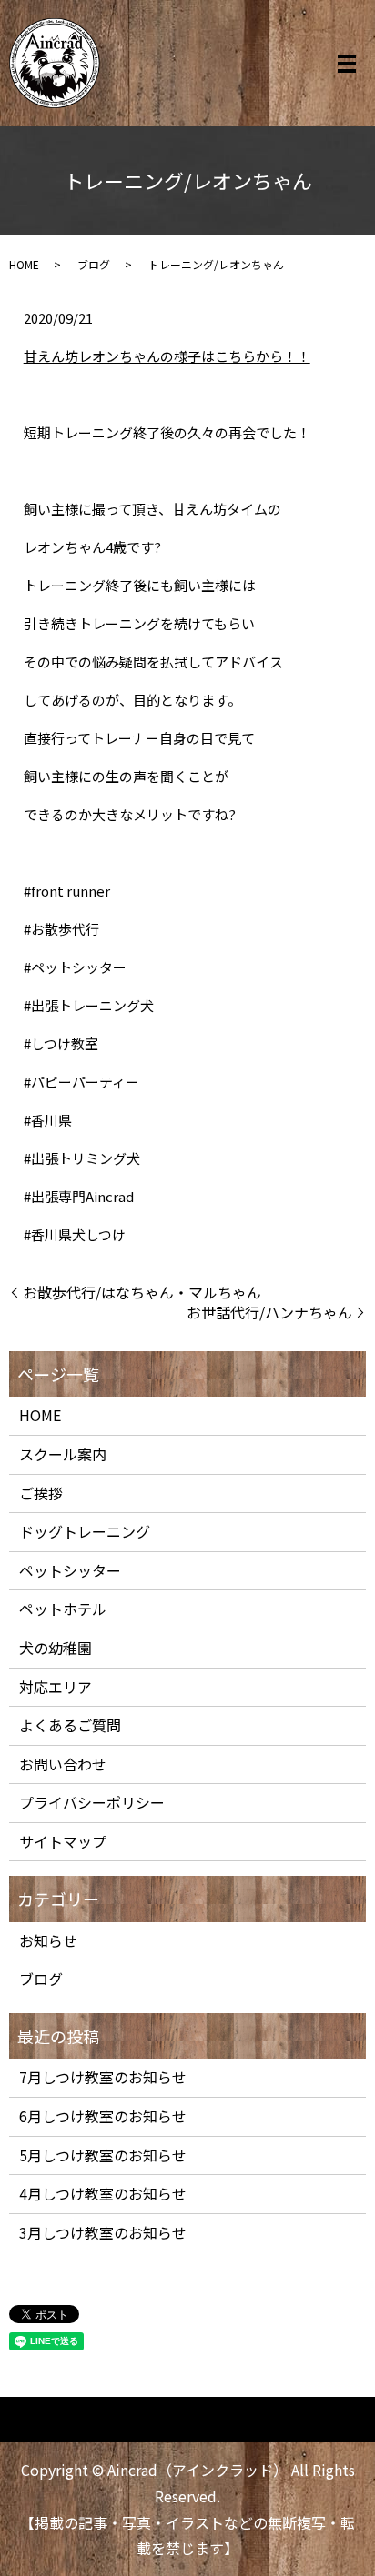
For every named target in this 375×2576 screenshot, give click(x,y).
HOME (24, 264)
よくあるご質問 (70, 1725)
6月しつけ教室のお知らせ (103, 2116)
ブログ (94, 264)
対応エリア (56, 1687)
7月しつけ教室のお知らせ (103, 2077)
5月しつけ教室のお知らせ (103, 2155)
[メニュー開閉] (347, 64)
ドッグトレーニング (85, 1531)
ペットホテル (63, 1609)
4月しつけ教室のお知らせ (103, 2193)
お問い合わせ (63, 1764)
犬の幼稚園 (56, 1648)
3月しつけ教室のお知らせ (103, 2232)
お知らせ (48, 1940)
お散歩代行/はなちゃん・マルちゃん (142, 1292)
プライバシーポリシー (92, 1802)
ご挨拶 (41, 1493)
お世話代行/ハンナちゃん (269, 1312)
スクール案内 (63, 1454)
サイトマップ (63, 1841)
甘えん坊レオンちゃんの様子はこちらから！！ (167, 356)
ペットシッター (70, 1570)
